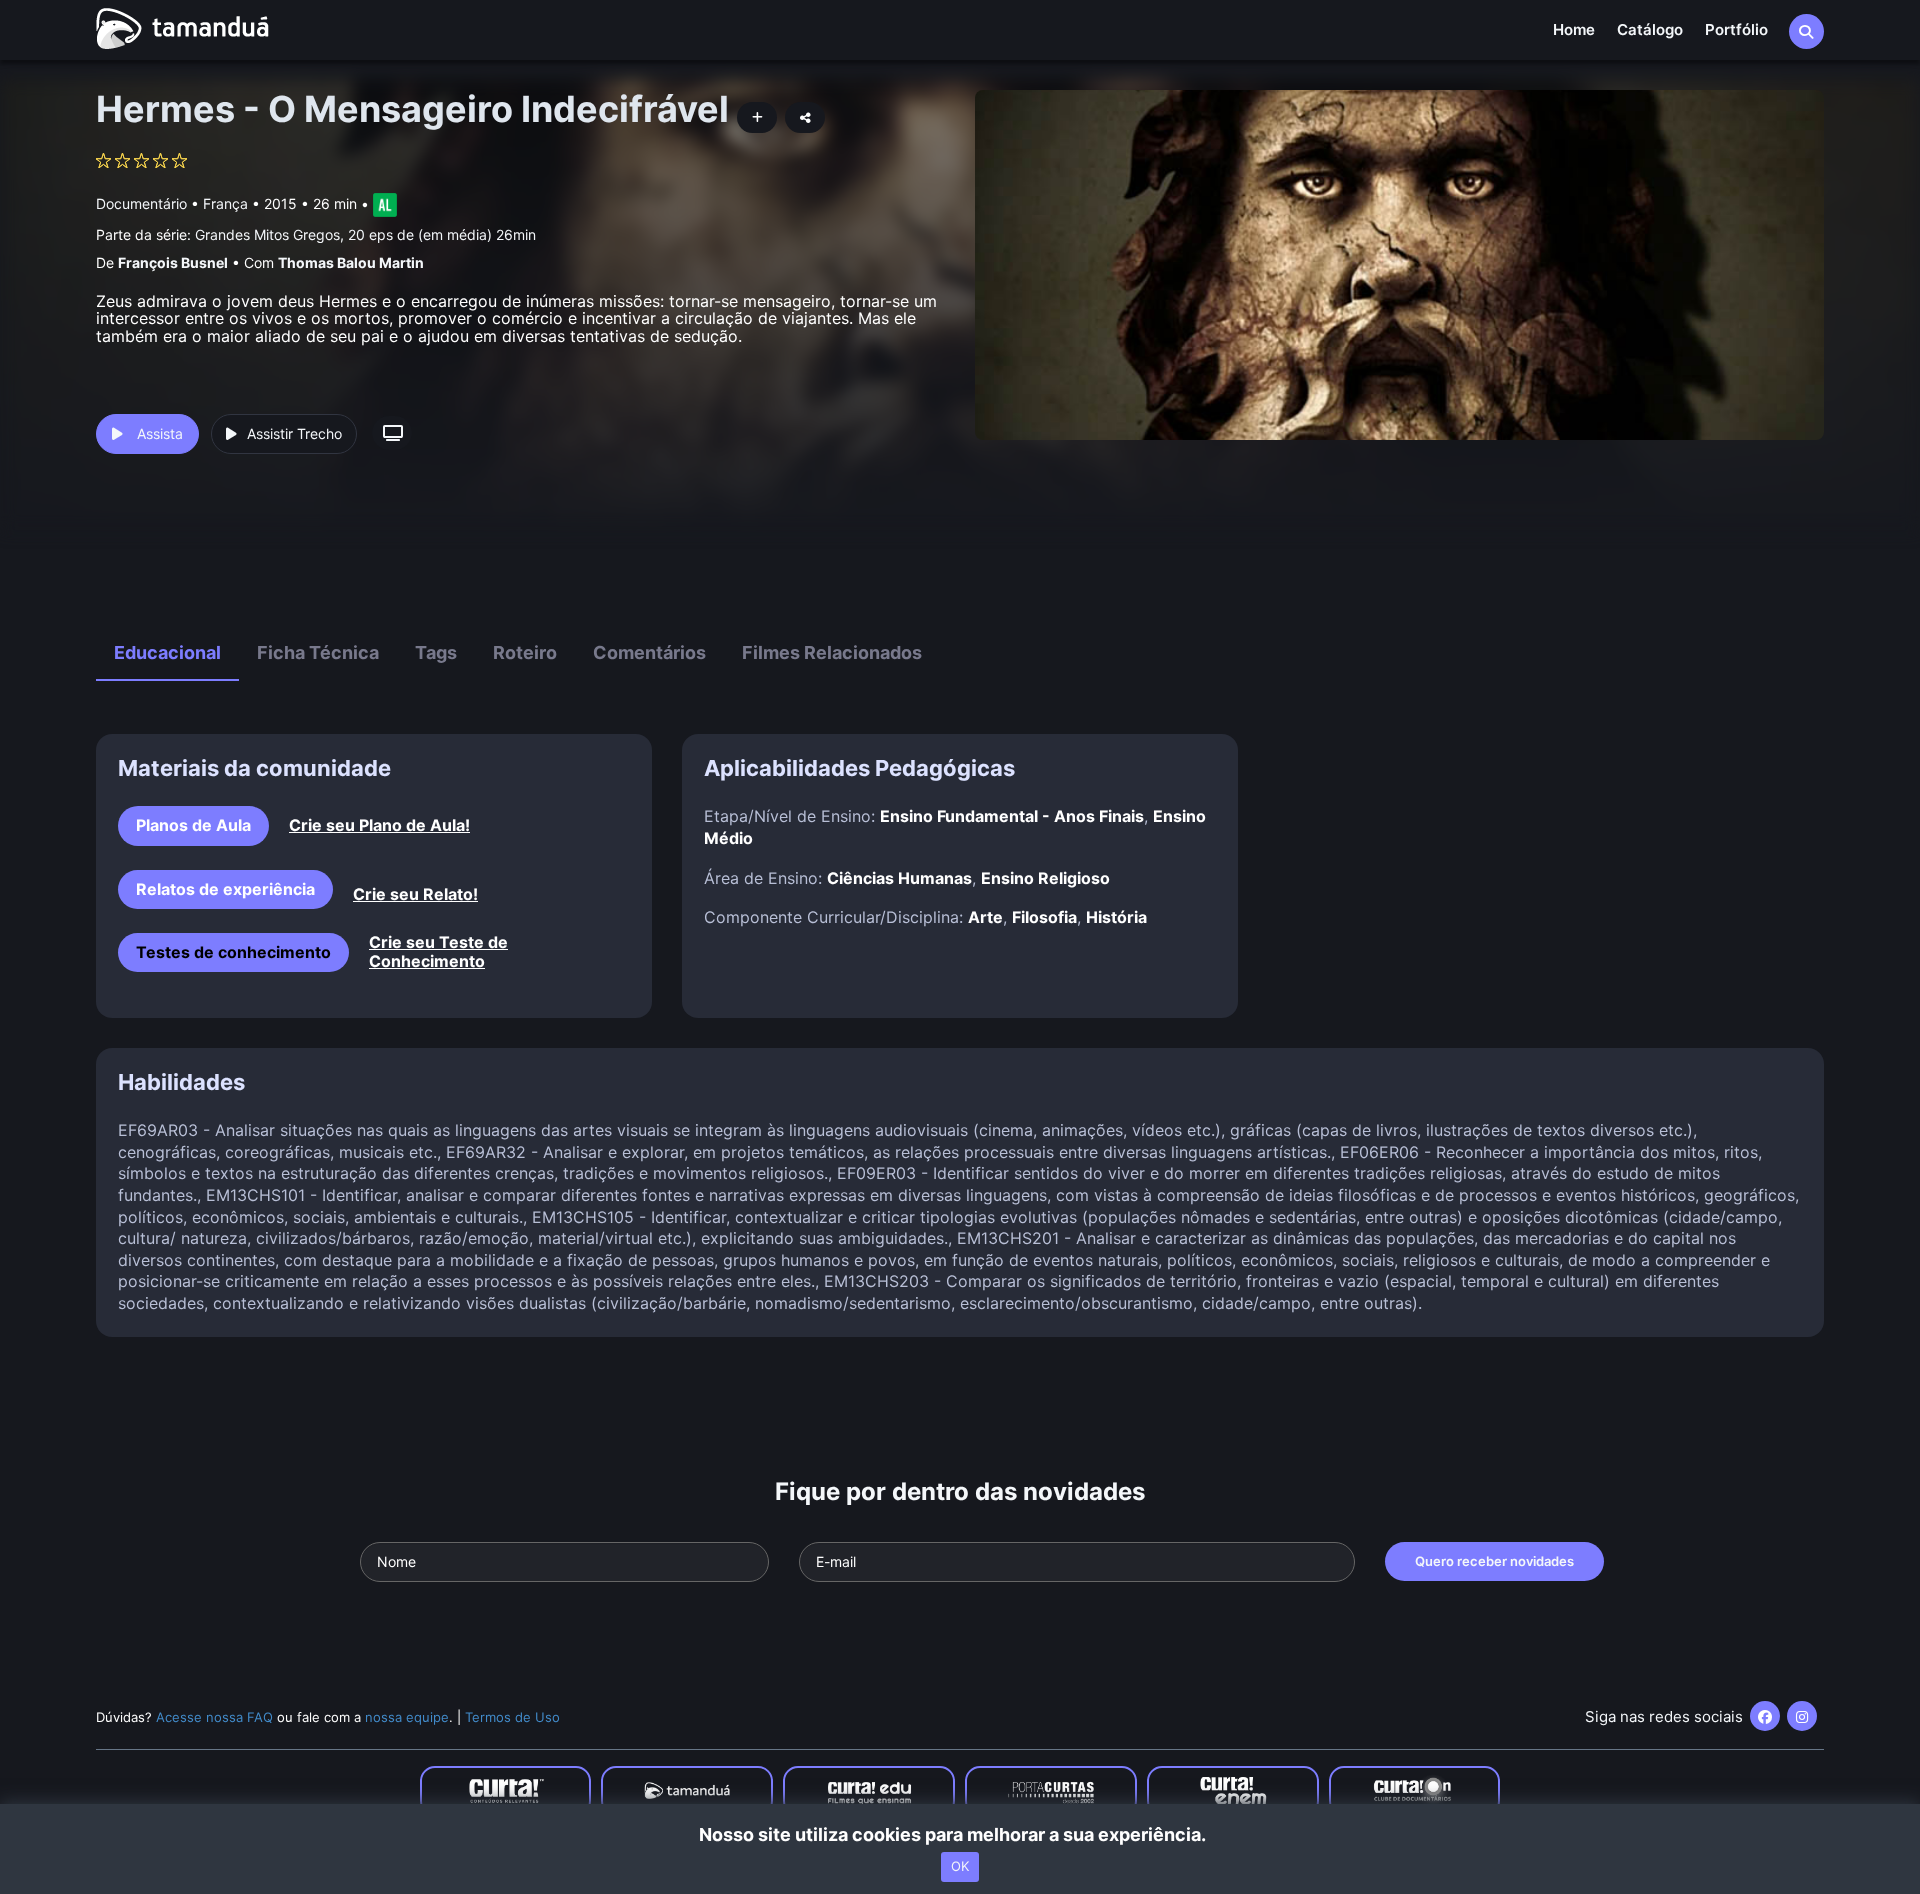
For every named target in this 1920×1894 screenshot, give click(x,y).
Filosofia (1044, 917)
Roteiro (525, 652)
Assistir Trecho (294, 433)
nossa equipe (407, 1717)
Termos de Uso (512, 1717)
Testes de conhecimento (233, 952)
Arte (985, 917)
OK (960, 1867)
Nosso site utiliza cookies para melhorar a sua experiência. (960, 1834)
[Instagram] (1802, 1716)
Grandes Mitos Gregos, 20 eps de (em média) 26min (365, 234)
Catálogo (1650, 29)
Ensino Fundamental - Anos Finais (1012, 816)
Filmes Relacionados (832, 652)
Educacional (167, 652)
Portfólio (1736, 29)
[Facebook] (1765, 1716)
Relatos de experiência (225, 889)
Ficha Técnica (318, 652)
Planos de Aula (193, 825)
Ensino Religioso (1045, 878)
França (225, 203)
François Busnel (173, 262)
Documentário (141, 203)
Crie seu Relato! (415, 894)
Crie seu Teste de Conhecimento (438, 952)
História (1116, 917)
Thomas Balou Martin (351, 262)
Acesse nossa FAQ (214, 1717)
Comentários (649, 652)
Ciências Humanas (899, 878)
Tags (436, 652)
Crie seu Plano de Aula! (379, 825)
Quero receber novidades (1494, 1561)
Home (1574, 29)
